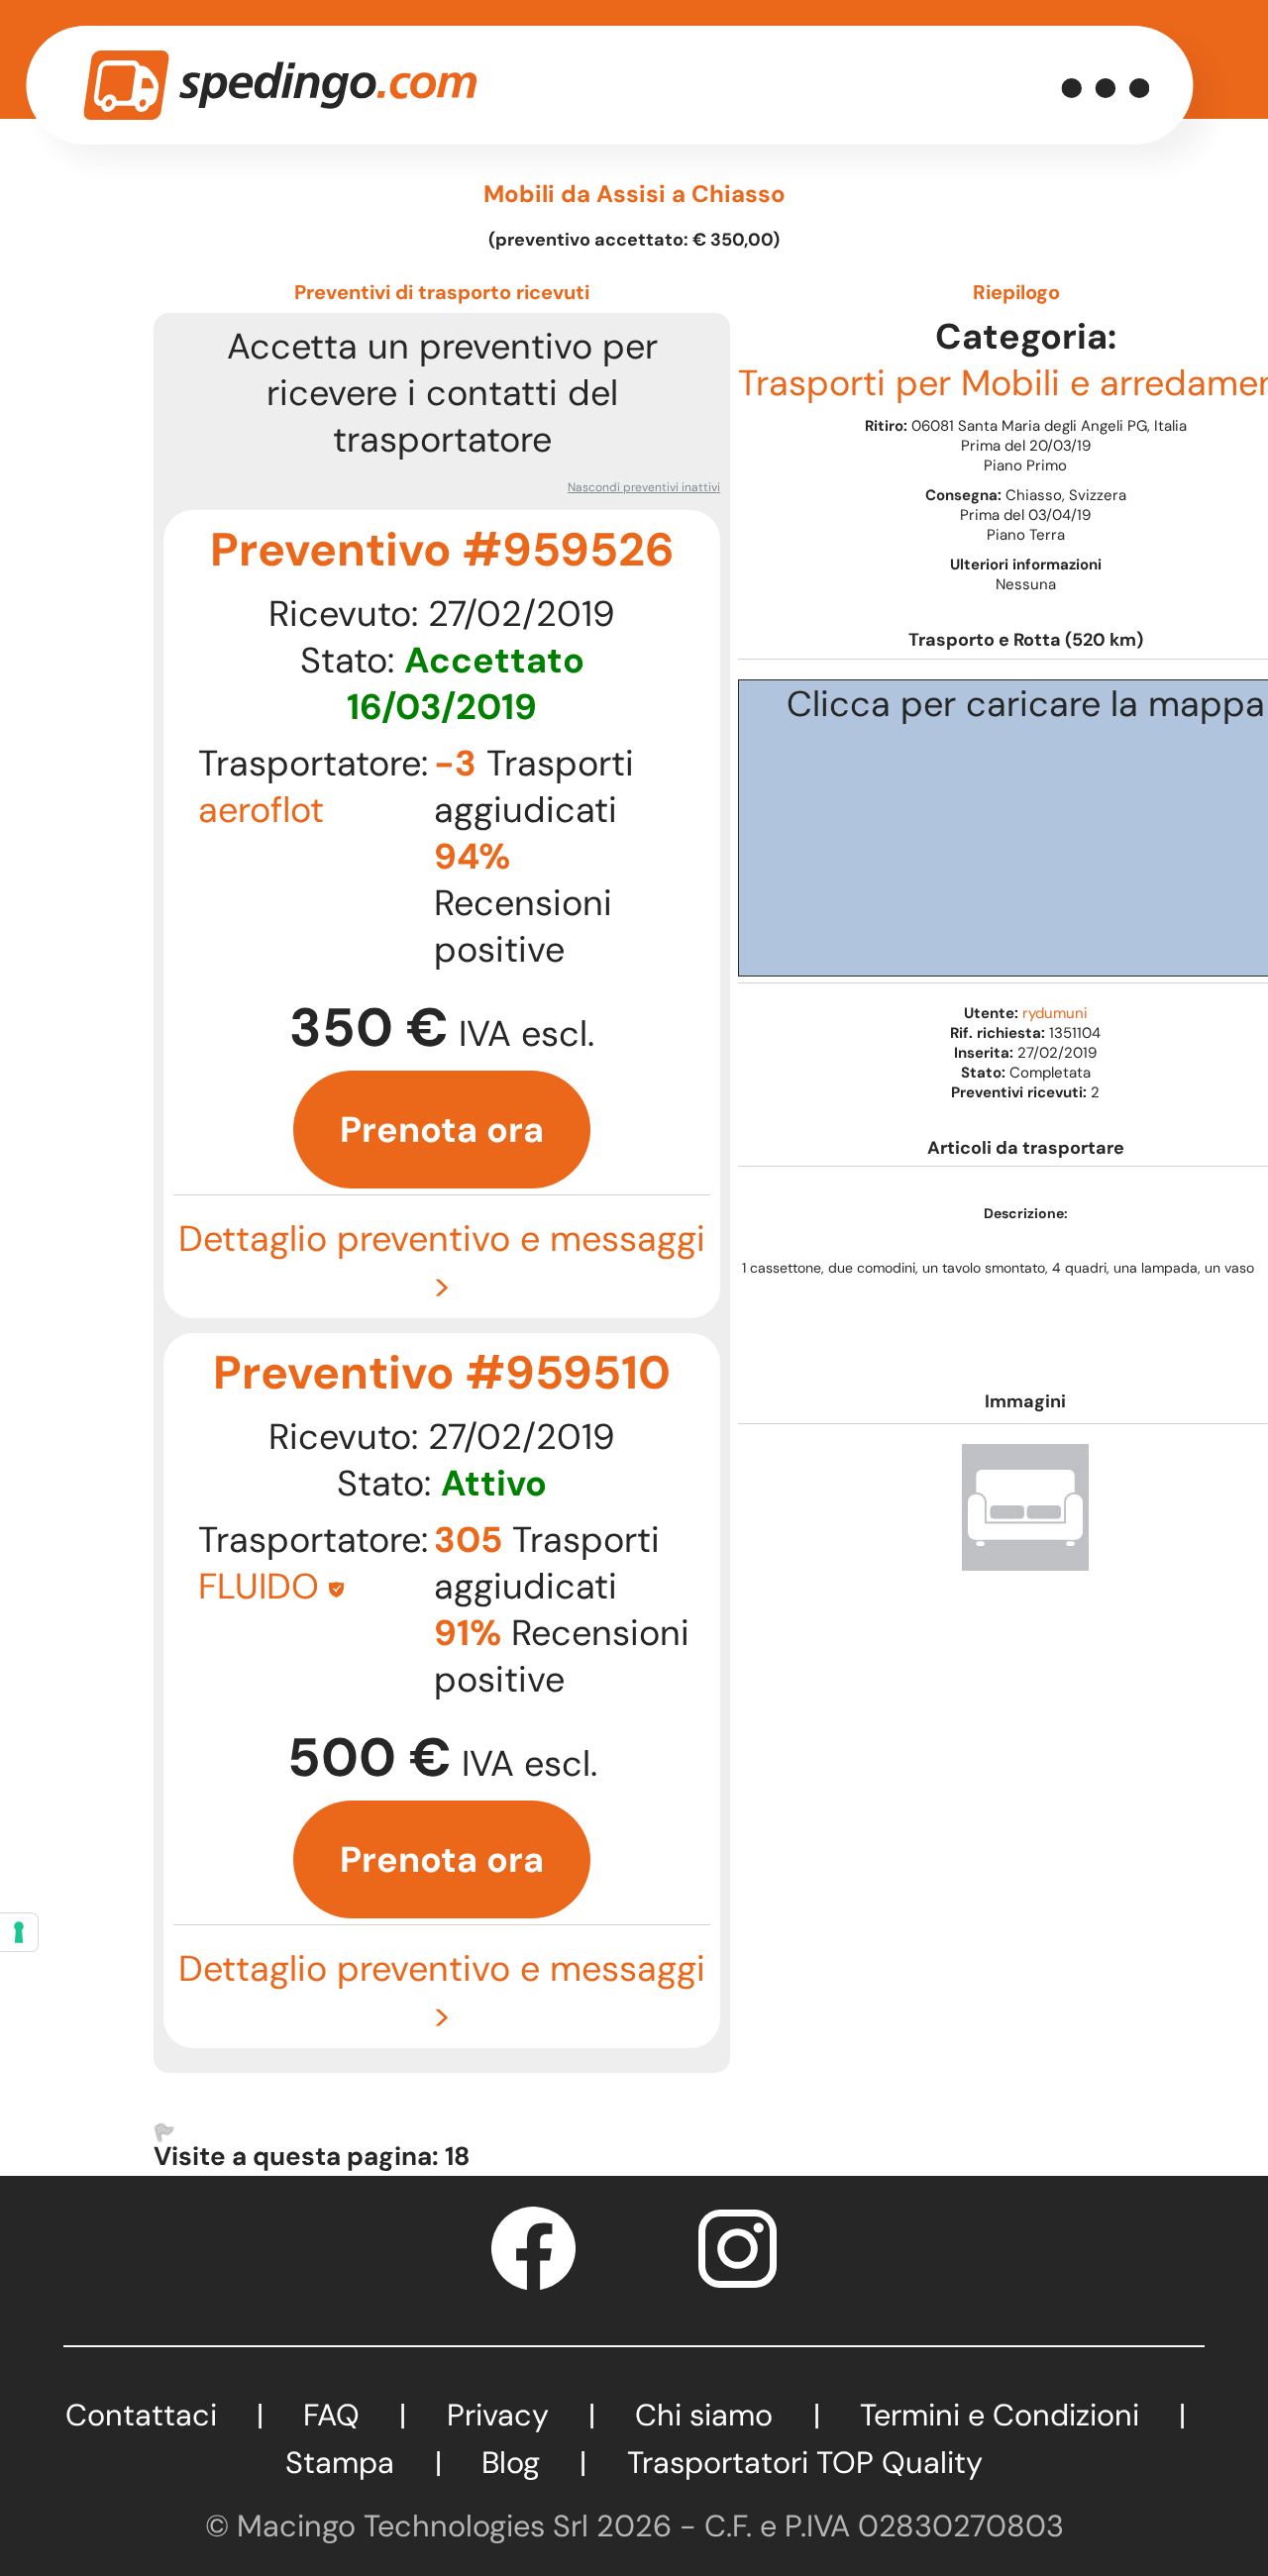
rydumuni (1055, 1013)
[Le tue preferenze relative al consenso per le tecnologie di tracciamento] (19, 1932)
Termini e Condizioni (1000, 2415)
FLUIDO (259, 1586)
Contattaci (141, 2415)
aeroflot (261, 810)
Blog (511, 2463)
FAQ (331, 2415)
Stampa (340, 2463)
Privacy (498, 2415)
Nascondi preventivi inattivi (644, 487)
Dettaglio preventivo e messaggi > (442, 1262)
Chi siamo (704, 2415)
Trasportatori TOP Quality (805, 2463)
